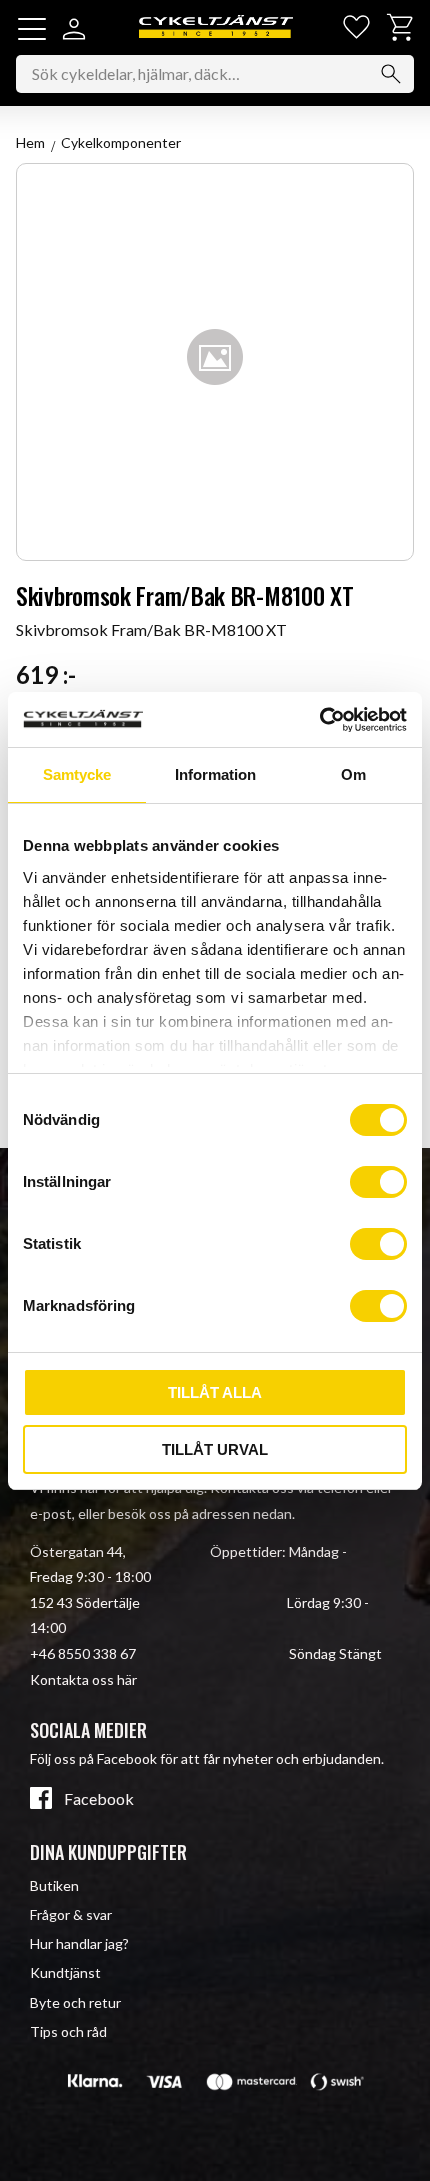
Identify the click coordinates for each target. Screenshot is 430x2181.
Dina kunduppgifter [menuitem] (108, 1852)
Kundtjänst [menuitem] (65, 1972)
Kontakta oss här (83, 1679)
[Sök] (391, 74)
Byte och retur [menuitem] (75, 2002)
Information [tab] (215, 774)
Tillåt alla (215, 1392)
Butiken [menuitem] (54, 1885)
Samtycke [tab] (77, 774)
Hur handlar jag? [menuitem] (79, 1943)
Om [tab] (353, 774)
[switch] (378, 1182)
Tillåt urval (215, 1449)
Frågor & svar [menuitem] (71, 1914)
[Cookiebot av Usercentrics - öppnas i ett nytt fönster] (319, 720)
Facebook (99, 1799)
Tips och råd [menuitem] (68, 2031)
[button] (32, 29)
